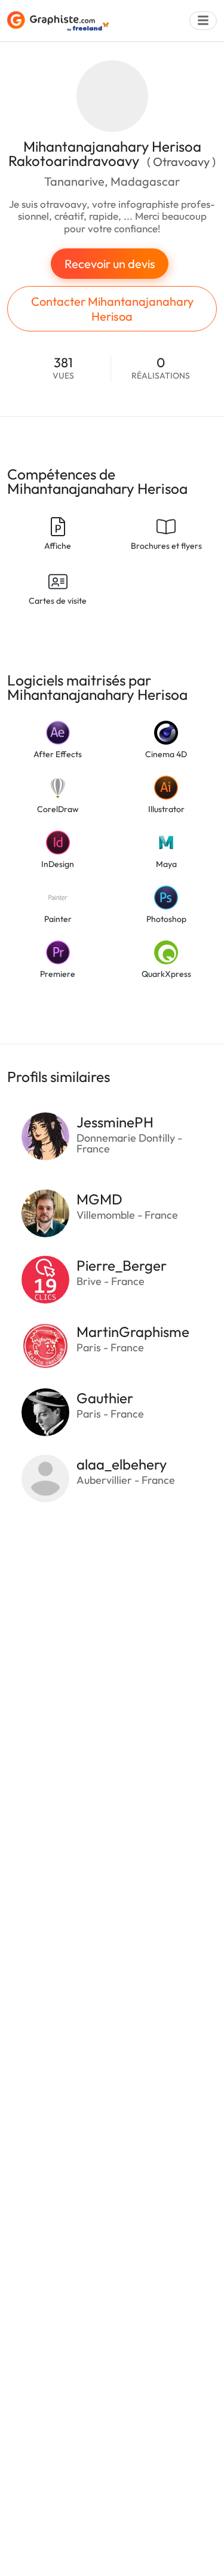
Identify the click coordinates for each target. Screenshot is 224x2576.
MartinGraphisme (133, 1332)
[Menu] (203, 21)
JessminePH (115, 1122)
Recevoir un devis (110, 264)
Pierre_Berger (122, 1265)
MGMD (99, 1199)
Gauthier (105, 1398)
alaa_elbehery (122, 1464)
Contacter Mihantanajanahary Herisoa (112, 309)
